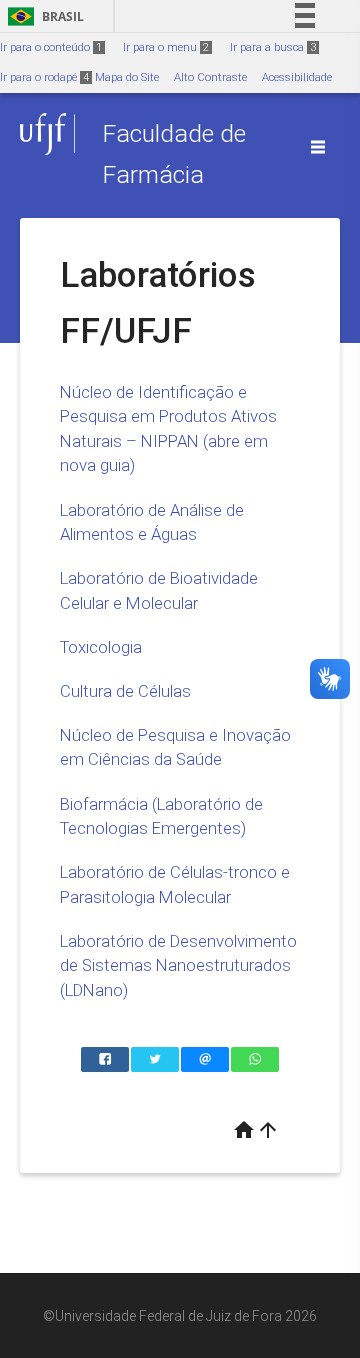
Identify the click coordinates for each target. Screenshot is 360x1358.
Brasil (42, 16)
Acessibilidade (297, 77)
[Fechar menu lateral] (318, 147)
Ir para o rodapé (44, 77)
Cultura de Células (125, 691)
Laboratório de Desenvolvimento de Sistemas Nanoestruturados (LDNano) (178, 965)
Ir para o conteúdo (51, 47)
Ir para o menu (166, 47)
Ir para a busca (273, 47)
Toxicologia (101, 647)
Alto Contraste (210, 77)
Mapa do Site (127, 77)
